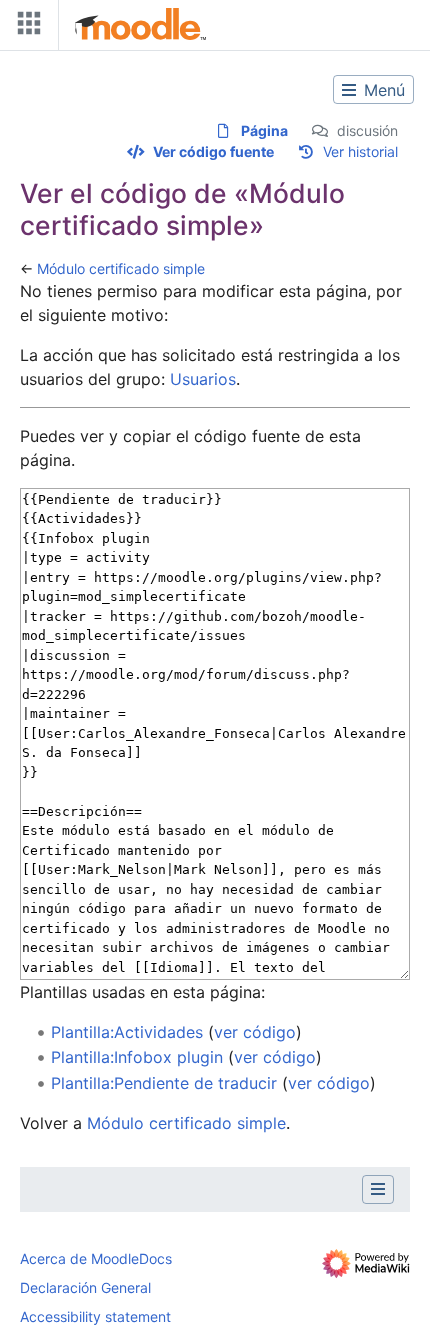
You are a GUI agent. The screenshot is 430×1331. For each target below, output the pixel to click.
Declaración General (85, 1287)
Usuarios (203, 379)
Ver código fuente (213, 151)
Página (264, 130)
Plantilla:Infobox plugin (137, 1057)
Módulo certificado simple (121, 268)
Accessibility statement (95, 1316)
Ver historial (360, 151)
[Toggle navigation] (25, 27)
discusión (367, 130)
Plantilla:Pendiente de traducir (164, 1083)
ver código (255, 1032)
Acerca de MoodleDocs (96, 1258)
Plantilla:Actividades (127, 1032)
